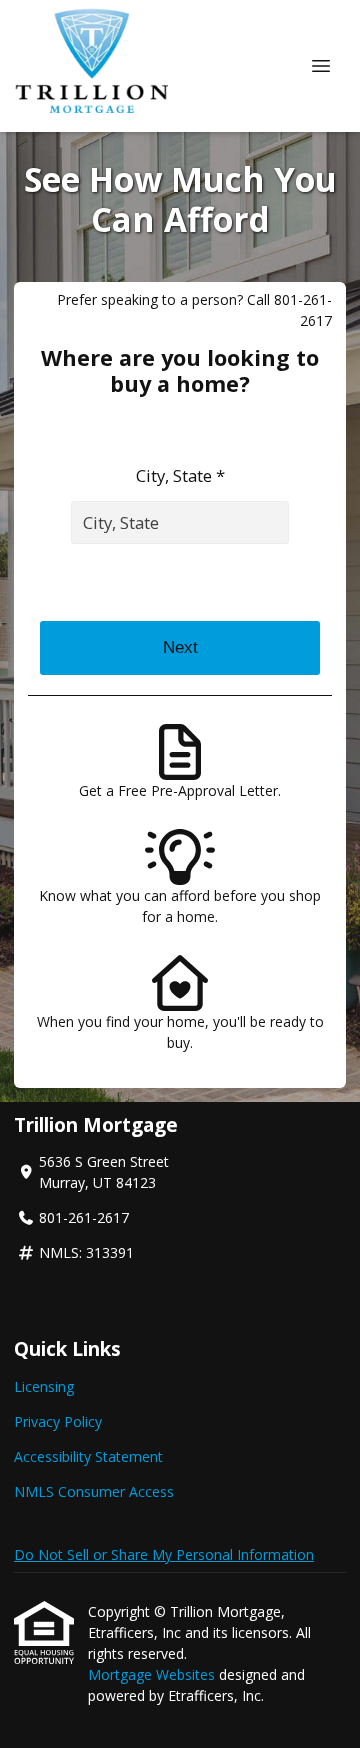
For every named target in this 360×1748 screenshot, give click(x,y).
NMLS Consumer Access (94, 1491)
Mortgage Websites (153, 1674)
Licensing (44, 1386)
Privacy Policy (58, 1421)
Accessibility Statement (88, 1456)
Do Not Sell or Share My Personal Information (164, 1554)
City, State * (180, 475)
